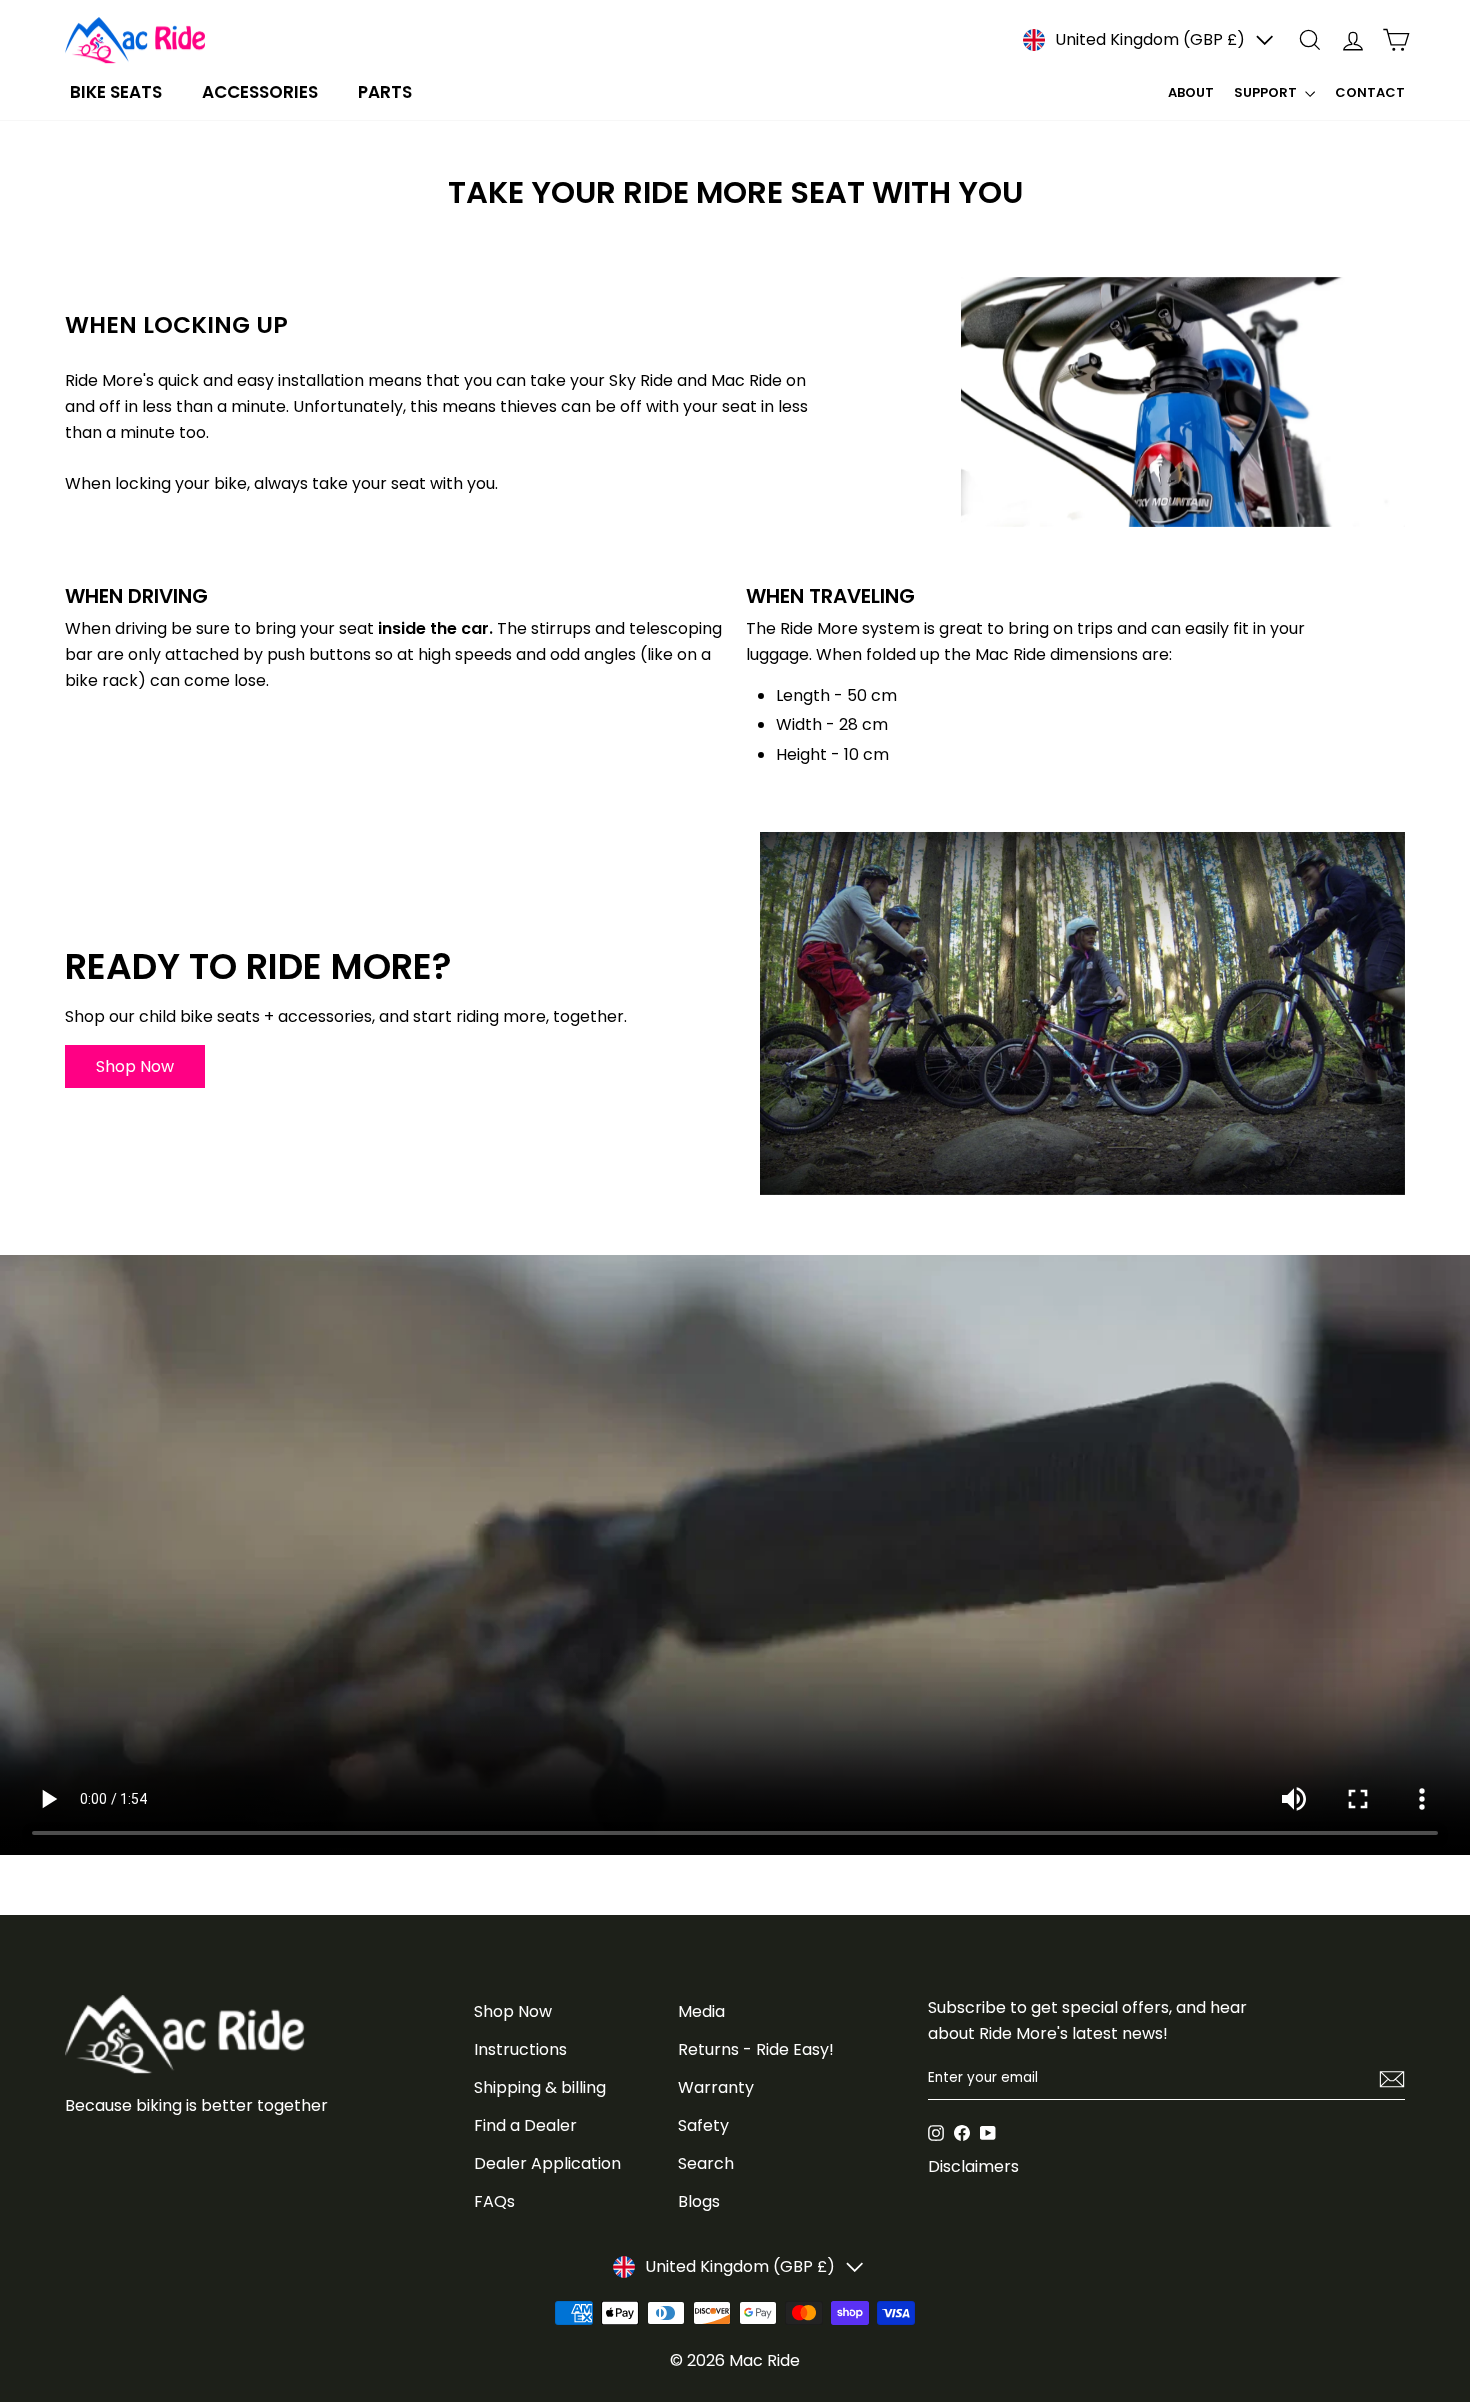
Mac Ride (764, 2360)
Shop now (135, 1066)
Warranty (716, 2087)
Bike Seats (116, 92)
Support (1267, 92)
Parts (385, 92)
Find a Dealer (525, 2125)
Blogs (699, 2201)
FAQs (494, 2201)
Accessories (260, 92)
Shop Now (513, 2011)
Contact (1370, 92)
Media (701, 2011)
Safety (703, 2125)
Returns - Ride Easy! (756, 2049)
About (1191, 92)
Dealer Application (547, 2163)
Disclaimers (973, 2166)
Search (706, 2163)
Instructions (520, 2049)
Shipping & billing (540, 2087)
